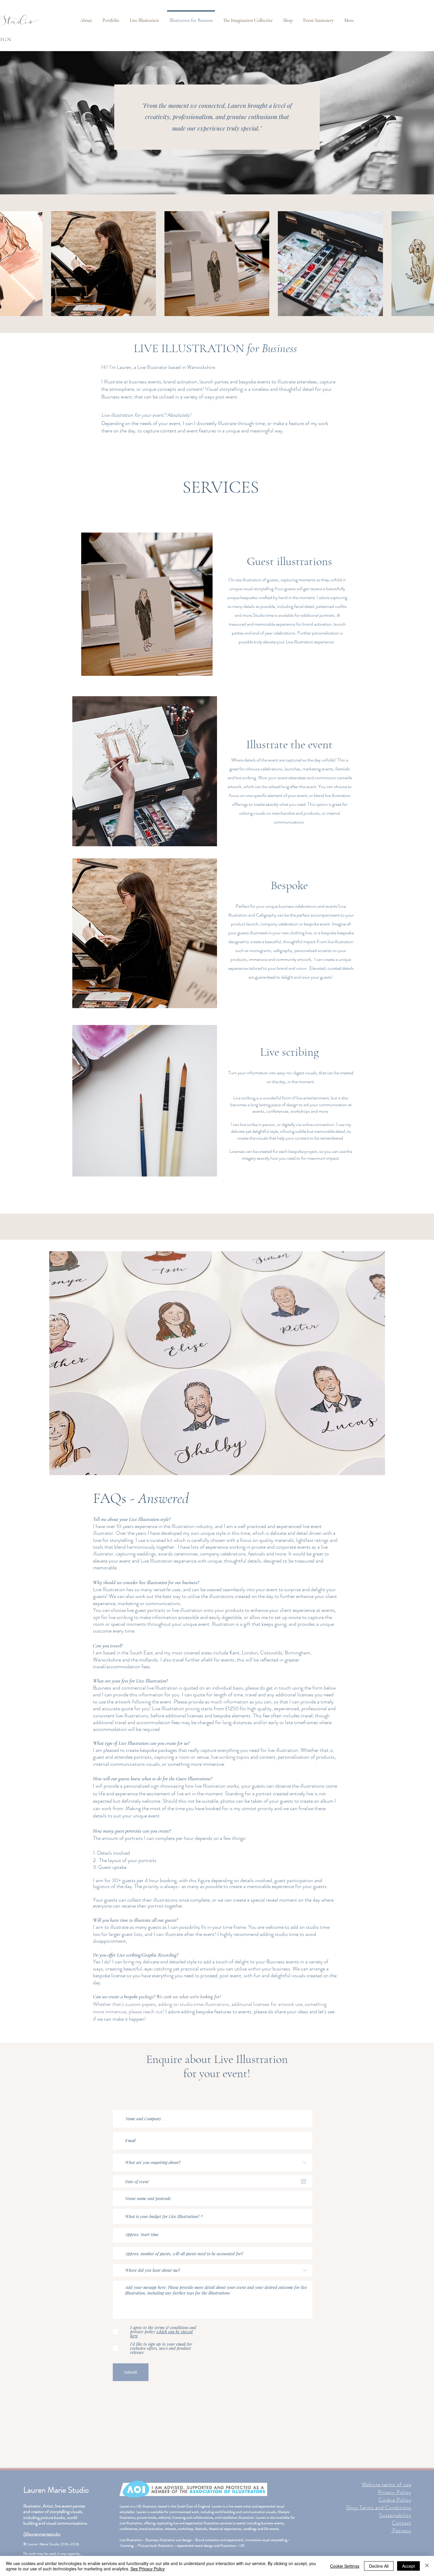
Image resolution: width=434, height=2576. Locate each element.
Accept (408, 2566)
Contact (401, 2523)
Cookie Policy (395, 2500)
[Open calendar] (304, 2181)
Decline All (379, 2566)
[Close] (427, 2566)
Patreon (401, 2531)
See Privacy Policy (148, 2569)
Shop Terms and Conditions (379, 2507)
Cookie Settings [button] (345, 2566)
